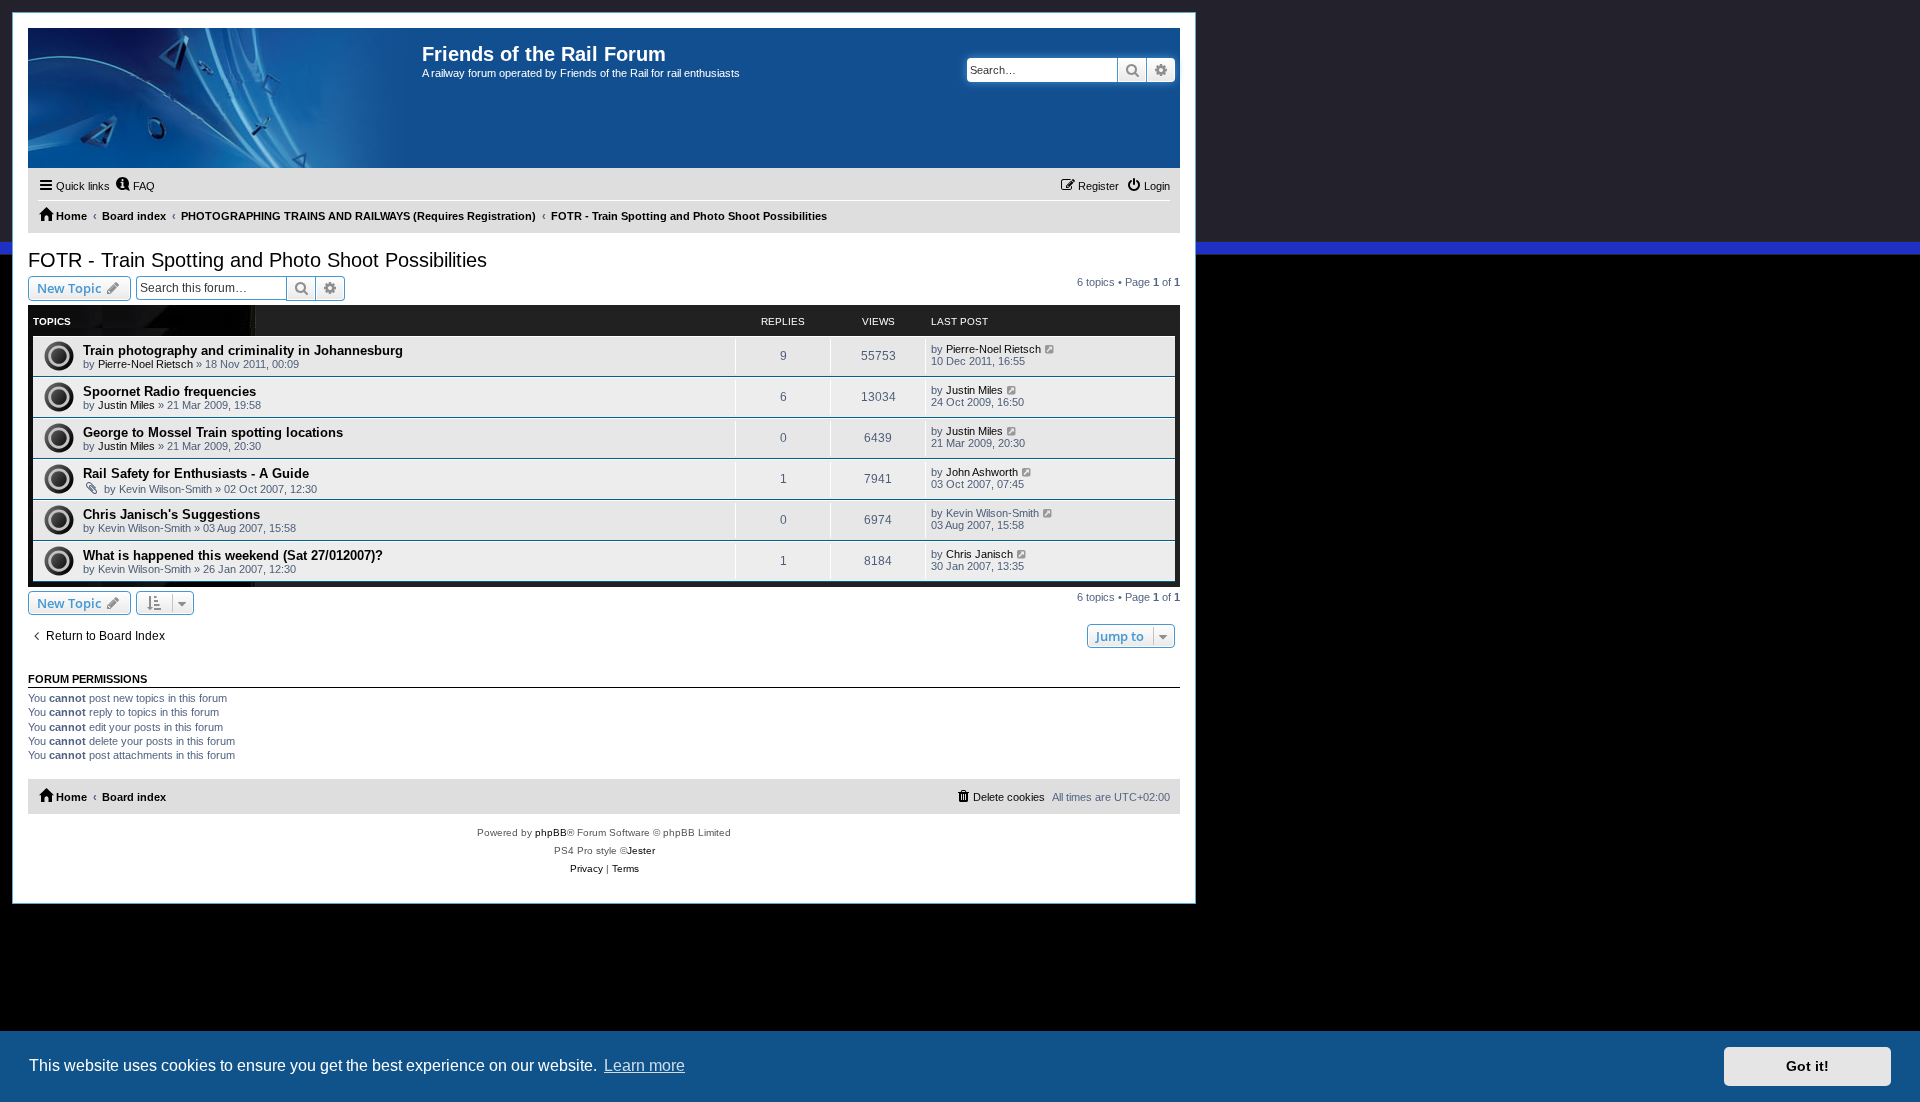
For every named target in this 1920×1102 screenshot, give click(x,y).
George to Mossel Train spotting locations (213, 432)
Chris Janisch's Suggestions (171, 514)
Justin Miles (126, 405)
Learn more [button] (644, 1065)
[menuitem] (135, 186)
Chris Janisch (979, 554)
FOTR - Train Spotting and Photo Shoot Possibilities (257, 260)
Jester (641, 850)
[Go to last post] (1050, 349)
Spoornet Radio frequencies (169, 391)
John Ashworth (982, 472)
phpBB (551, 832)
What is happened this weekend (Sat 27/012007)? (233, 555)
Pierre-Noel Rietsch (145, 364)
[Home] (225, 98)
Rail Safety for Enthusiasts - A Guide (196, 473)
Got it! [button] (1807, 1066)
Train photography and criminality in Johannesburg (243, 350)
